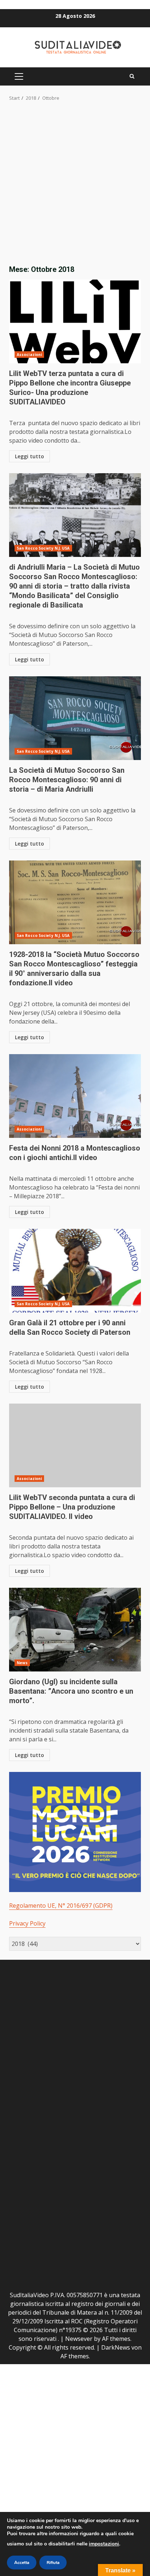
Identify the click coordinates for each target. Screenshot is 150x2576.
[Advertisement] (75, 181)
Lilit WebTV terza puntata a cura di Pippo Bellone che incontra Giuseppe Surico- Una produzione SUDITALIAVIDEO (75, 321)
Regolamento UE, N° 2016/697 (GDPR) (61, 1906)
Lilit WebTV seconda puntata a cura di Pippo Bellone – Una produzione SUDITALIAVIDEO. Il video (75, 1445)
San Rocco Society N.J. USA (43, 548)
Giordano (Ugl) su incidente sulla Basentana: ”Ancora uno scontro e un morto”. (75, 1630)
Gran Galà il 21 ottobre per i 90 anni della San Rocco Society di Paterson (75, 1271)
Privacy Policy (27, 1923)
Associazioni (29, 355)
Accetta (22, 2563)
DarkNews (116, 2347)
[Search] (132, 76)
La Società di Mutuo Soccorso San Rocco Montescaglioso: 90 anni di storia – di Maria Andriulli (75, 718)
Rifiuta (53, 2563)
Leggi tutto (29, 456)
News (22, 1663)
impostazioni (104, 2544)
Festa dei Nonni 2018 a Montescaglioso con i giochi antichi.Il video (75, 1096)
